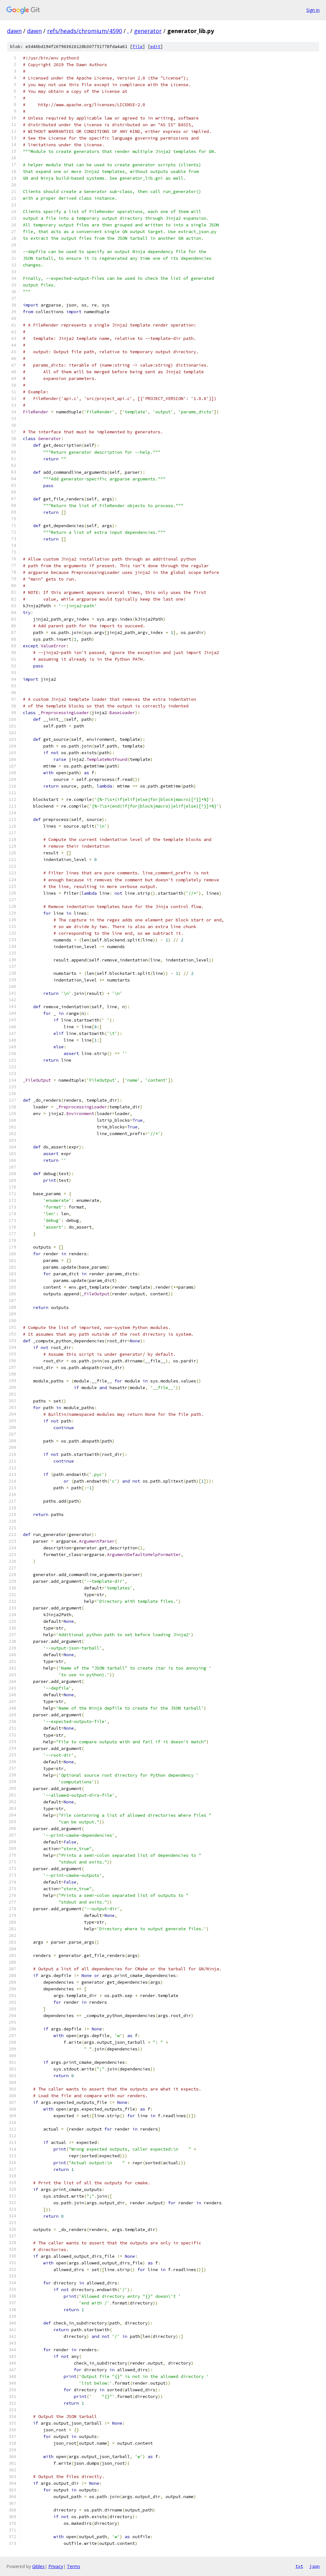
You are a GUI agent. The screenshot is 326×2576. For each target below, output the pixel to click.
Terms (74, 2566)
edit (155, 47)
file (138, 47)
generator (148, 31)
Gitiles (38, 2566)
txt (299, 2566)
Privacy (56, 2566)
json (315, 2566)
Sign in (313, 10)
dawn (14, 31)
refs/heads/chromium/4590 (85, 31)
